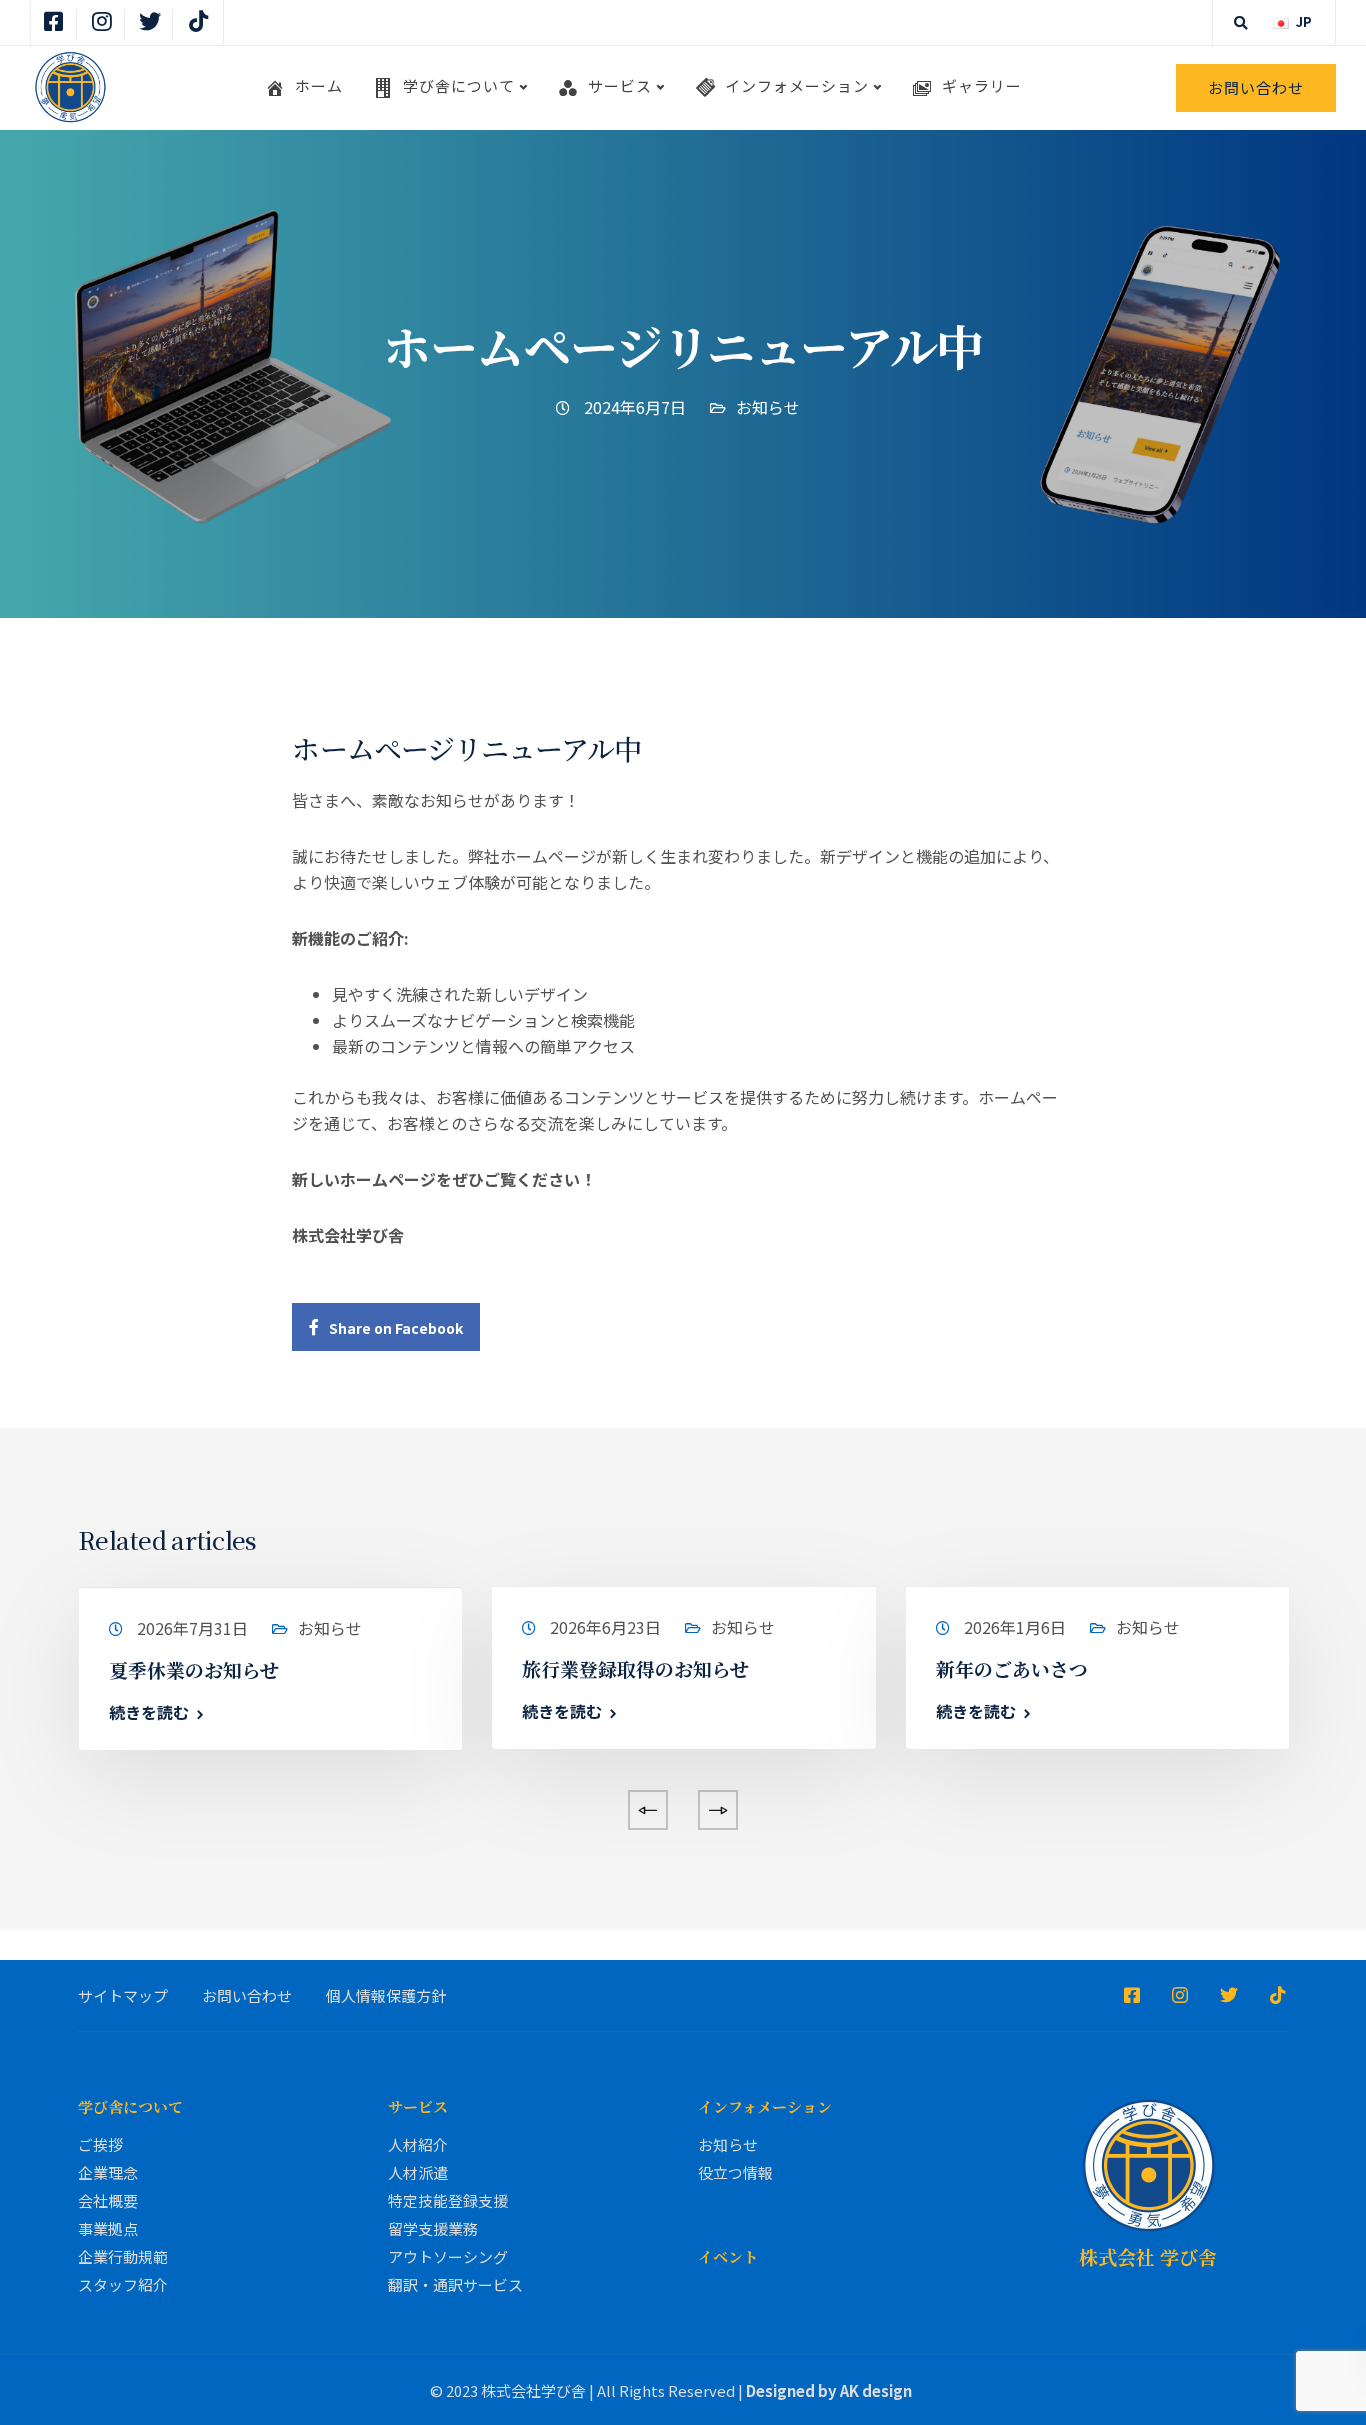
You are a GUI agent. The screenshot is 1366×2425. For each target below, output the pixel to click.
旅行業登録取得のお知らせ (635, 1668)
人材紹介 (418, 2144)
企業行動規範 (123, 2256)
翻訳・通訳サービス (455, 2284)
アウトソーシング (448, 2256)
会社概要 (108, 2200)
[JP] (1281, 22)
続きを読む (149, 1712)
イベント (728, 2256)
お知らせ (768, 407)
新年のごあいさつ (1012, 1668)
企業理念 (108, 2172)
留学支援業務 (433, 2228)
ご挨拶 (100, 2144)
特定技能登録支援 (448, 2200)
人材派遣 (418, 2172)
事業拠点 (108, 2228)
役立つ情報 (735, 2172)
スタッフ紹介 (123, 2284)
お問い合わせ (1256, 87)
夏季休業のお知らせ (194, 1669)
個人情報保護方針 (386, 1995)
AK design (876, 2390)
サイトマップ (123, 1995)
